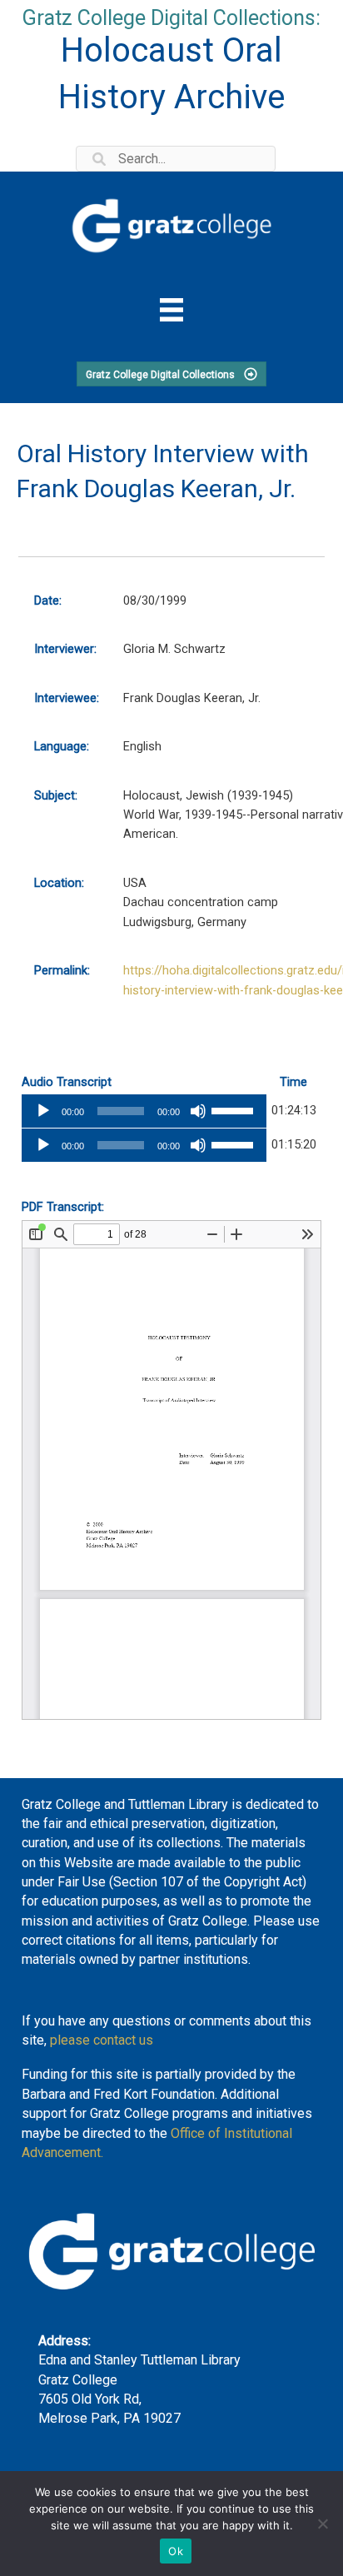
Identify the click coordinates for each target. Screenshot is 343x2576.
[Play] (43, 1111)
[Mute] (198, 1111)
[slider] (235, 1109)
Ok (176, 2551)
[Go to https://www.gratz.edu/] (171, 223)
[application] (144, 1111)
